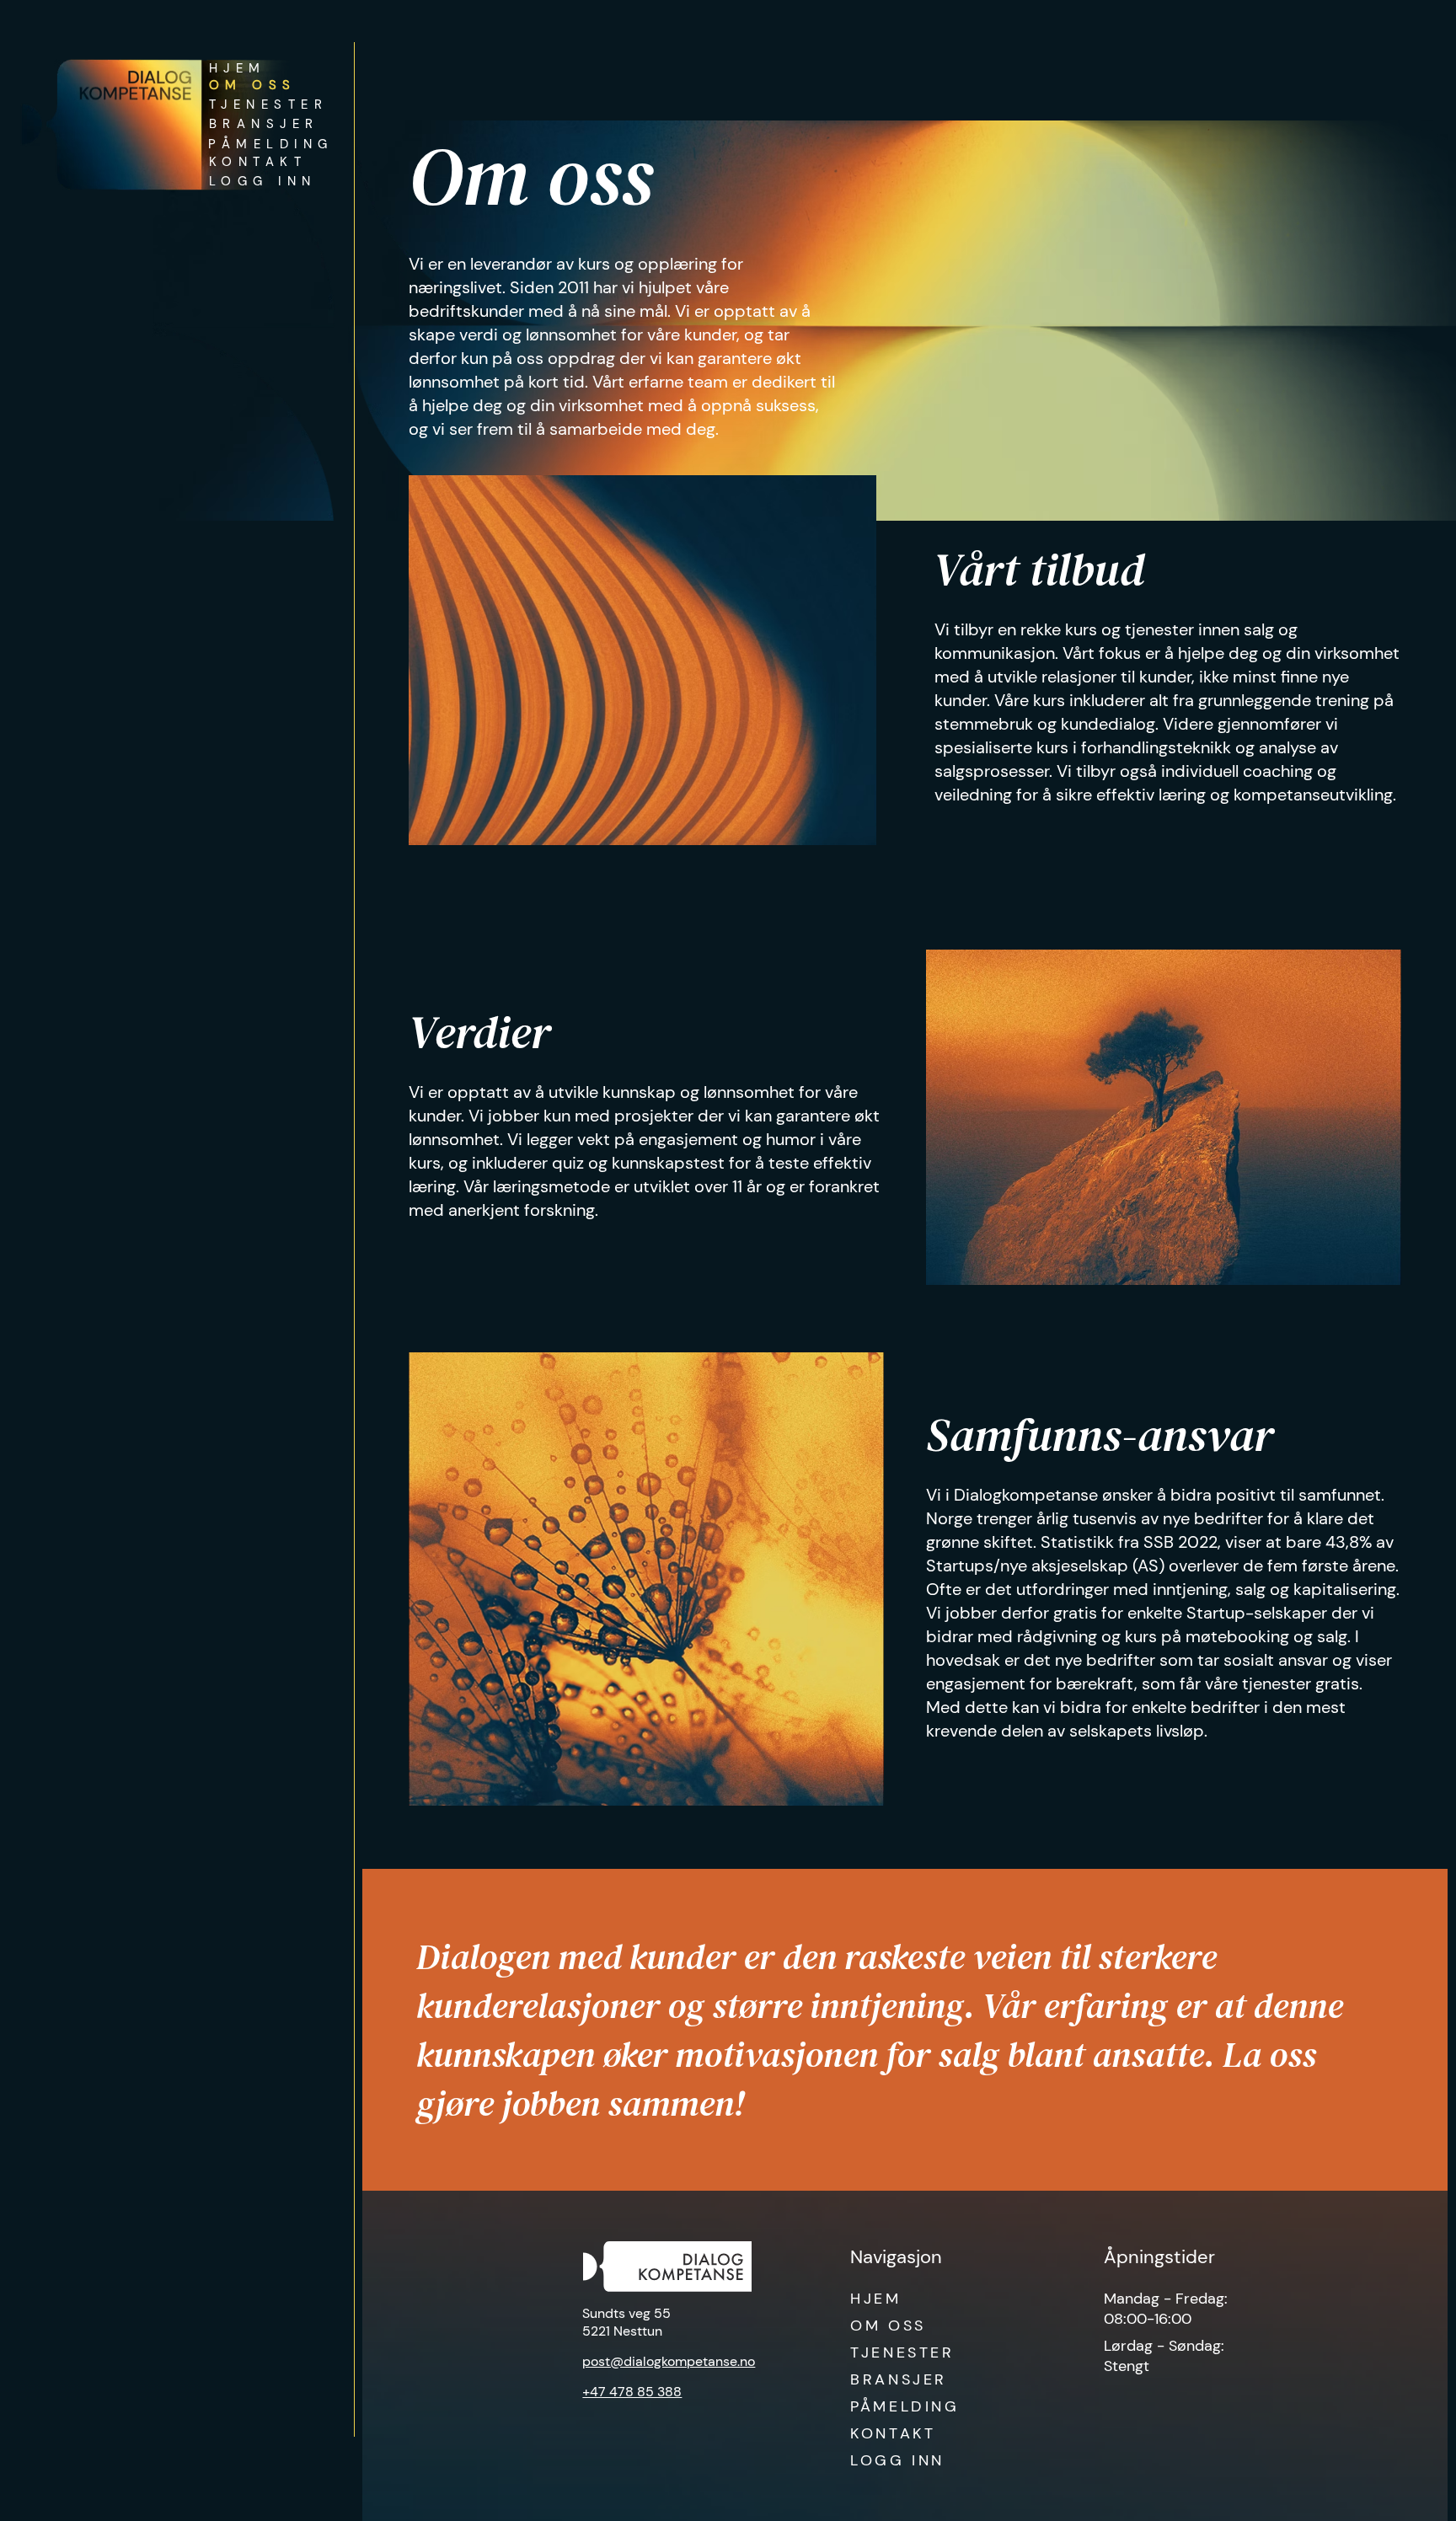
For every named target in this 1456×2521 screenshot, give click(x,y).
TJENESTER (902, 2352)
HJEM (875, 2299)
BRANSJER (899, 2379)
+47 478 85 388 (632, 2392)
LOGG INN (897, 2460)
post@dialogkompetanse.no (669, 2361)
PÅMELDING (905, 2406)
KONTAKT (893, 2433)
